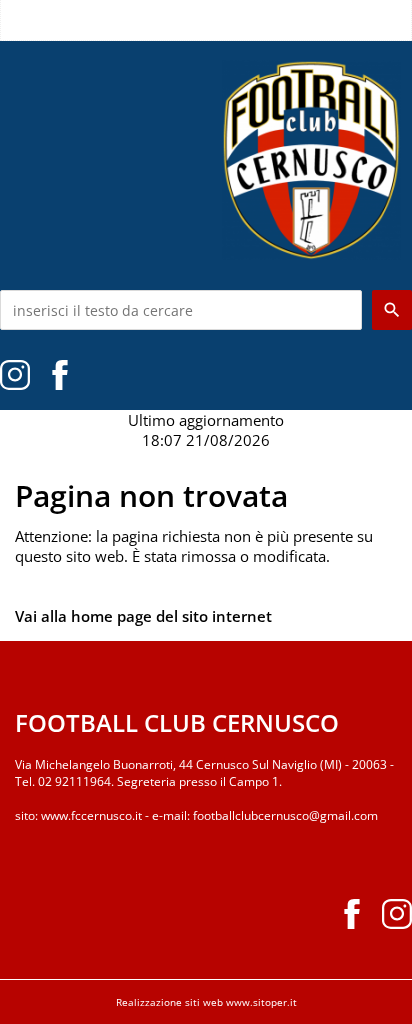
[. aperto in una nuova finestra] (15, 373)
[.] (60, 373)
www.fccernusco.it (91, 815)
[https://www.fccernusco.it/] (312, 158)
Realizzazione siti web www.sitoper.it (206, 1002)
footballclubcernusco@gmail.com (285, 815)
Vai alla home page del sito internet (143, 616)
